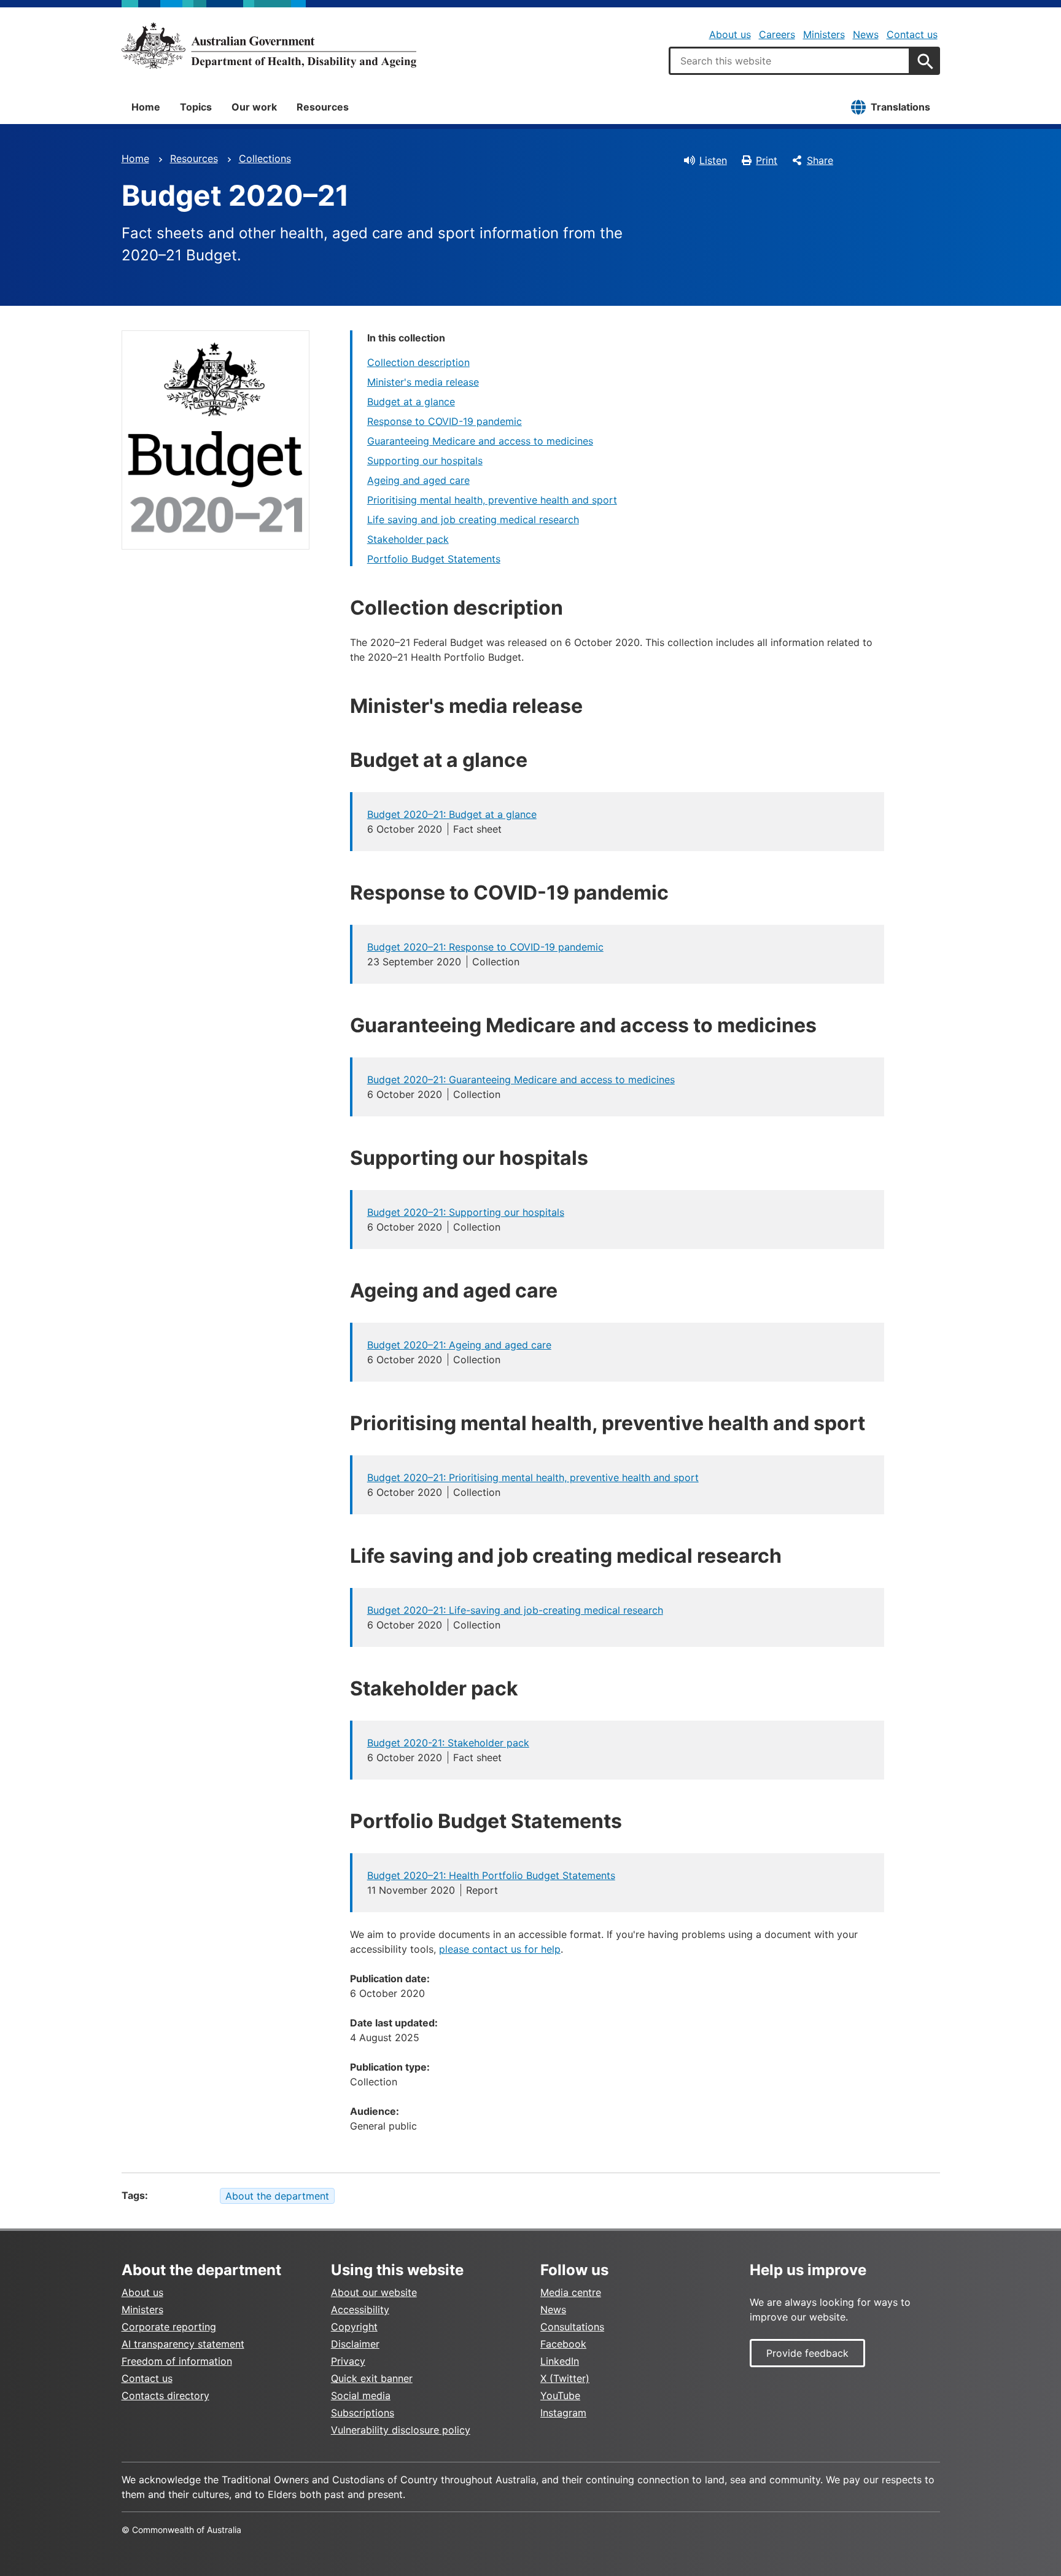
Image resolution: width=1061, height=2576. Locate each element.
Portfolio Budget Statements (434, 559)
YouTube (560, 2395)
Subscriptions (363, 2413)
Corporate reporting (169, 2327)
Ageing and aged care (418, 480)
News (866, 34)
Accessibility (360, 2309)
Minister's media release (423, 382)
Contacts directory (165, 2395)
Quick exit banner (372, 2378)
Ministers (824, 34)
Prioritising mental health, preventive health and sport (492, 500)
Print (767, 160)
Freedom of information (177, 2361)
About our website (374, 2292)
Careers (777, 34)
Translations (900, 107)
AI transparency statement (183, 2344)
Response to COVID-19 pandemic (445, 421)
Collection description (418, 362)
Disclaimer (355, 2344)
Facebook (563, 2344)
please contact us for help (500, 1949)
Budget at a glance (411, 402)
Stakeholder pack (408, 539)
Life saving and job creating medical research (473, 519)
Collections (265, 158)
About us (730, 34)
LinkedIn (560, 2361)
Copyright (354, 2327)
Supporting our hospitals (425, 461)
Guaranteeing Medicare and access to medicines (480, 441)
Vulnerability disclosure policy (401, 2430)
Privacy (348, 2361)
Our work (254, 107)
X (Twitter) (565, 2378)
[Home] (269, 45)
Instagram (563, 2413)
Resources (323, 107)
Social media (361, 2395)
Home (146, 107)
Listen (713, 160)
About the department (277, 2196)
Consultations (572, 2327)
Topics (196, 107)
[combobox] (790, 61)
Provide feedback (807, 2353)
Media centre (571, 2292)
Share (820, 160)
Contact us (912, 34)
